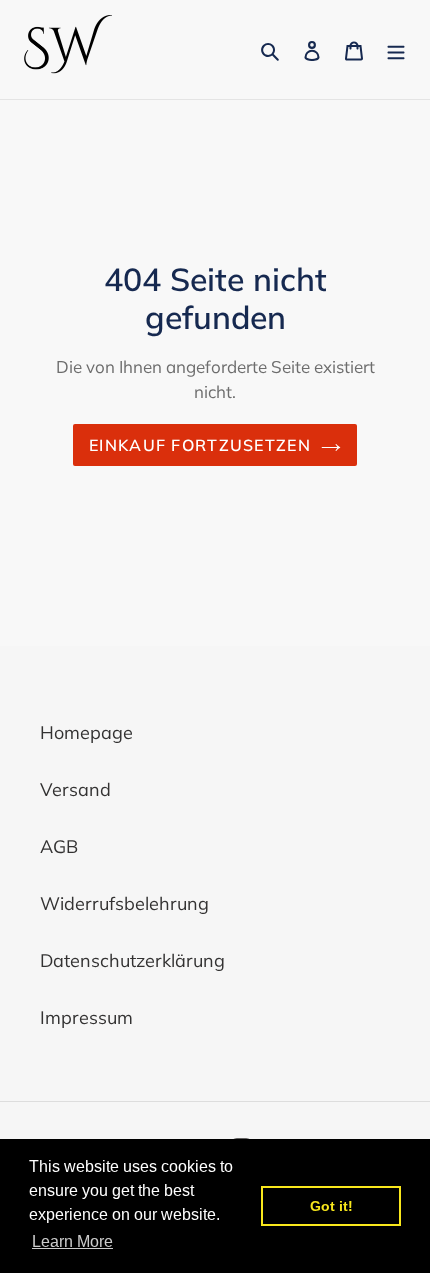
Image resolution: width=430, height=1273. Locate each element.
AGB (59, 846)
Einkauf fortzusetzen (200, 445)
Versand (75, 789)
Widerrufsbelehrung (124, 903)
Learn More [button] (72, 1241)
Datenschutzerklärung (132, 960)
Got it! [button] (331, 1206)
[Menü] (396, 49)
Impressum (86, 1017)
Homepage (86, 732)
